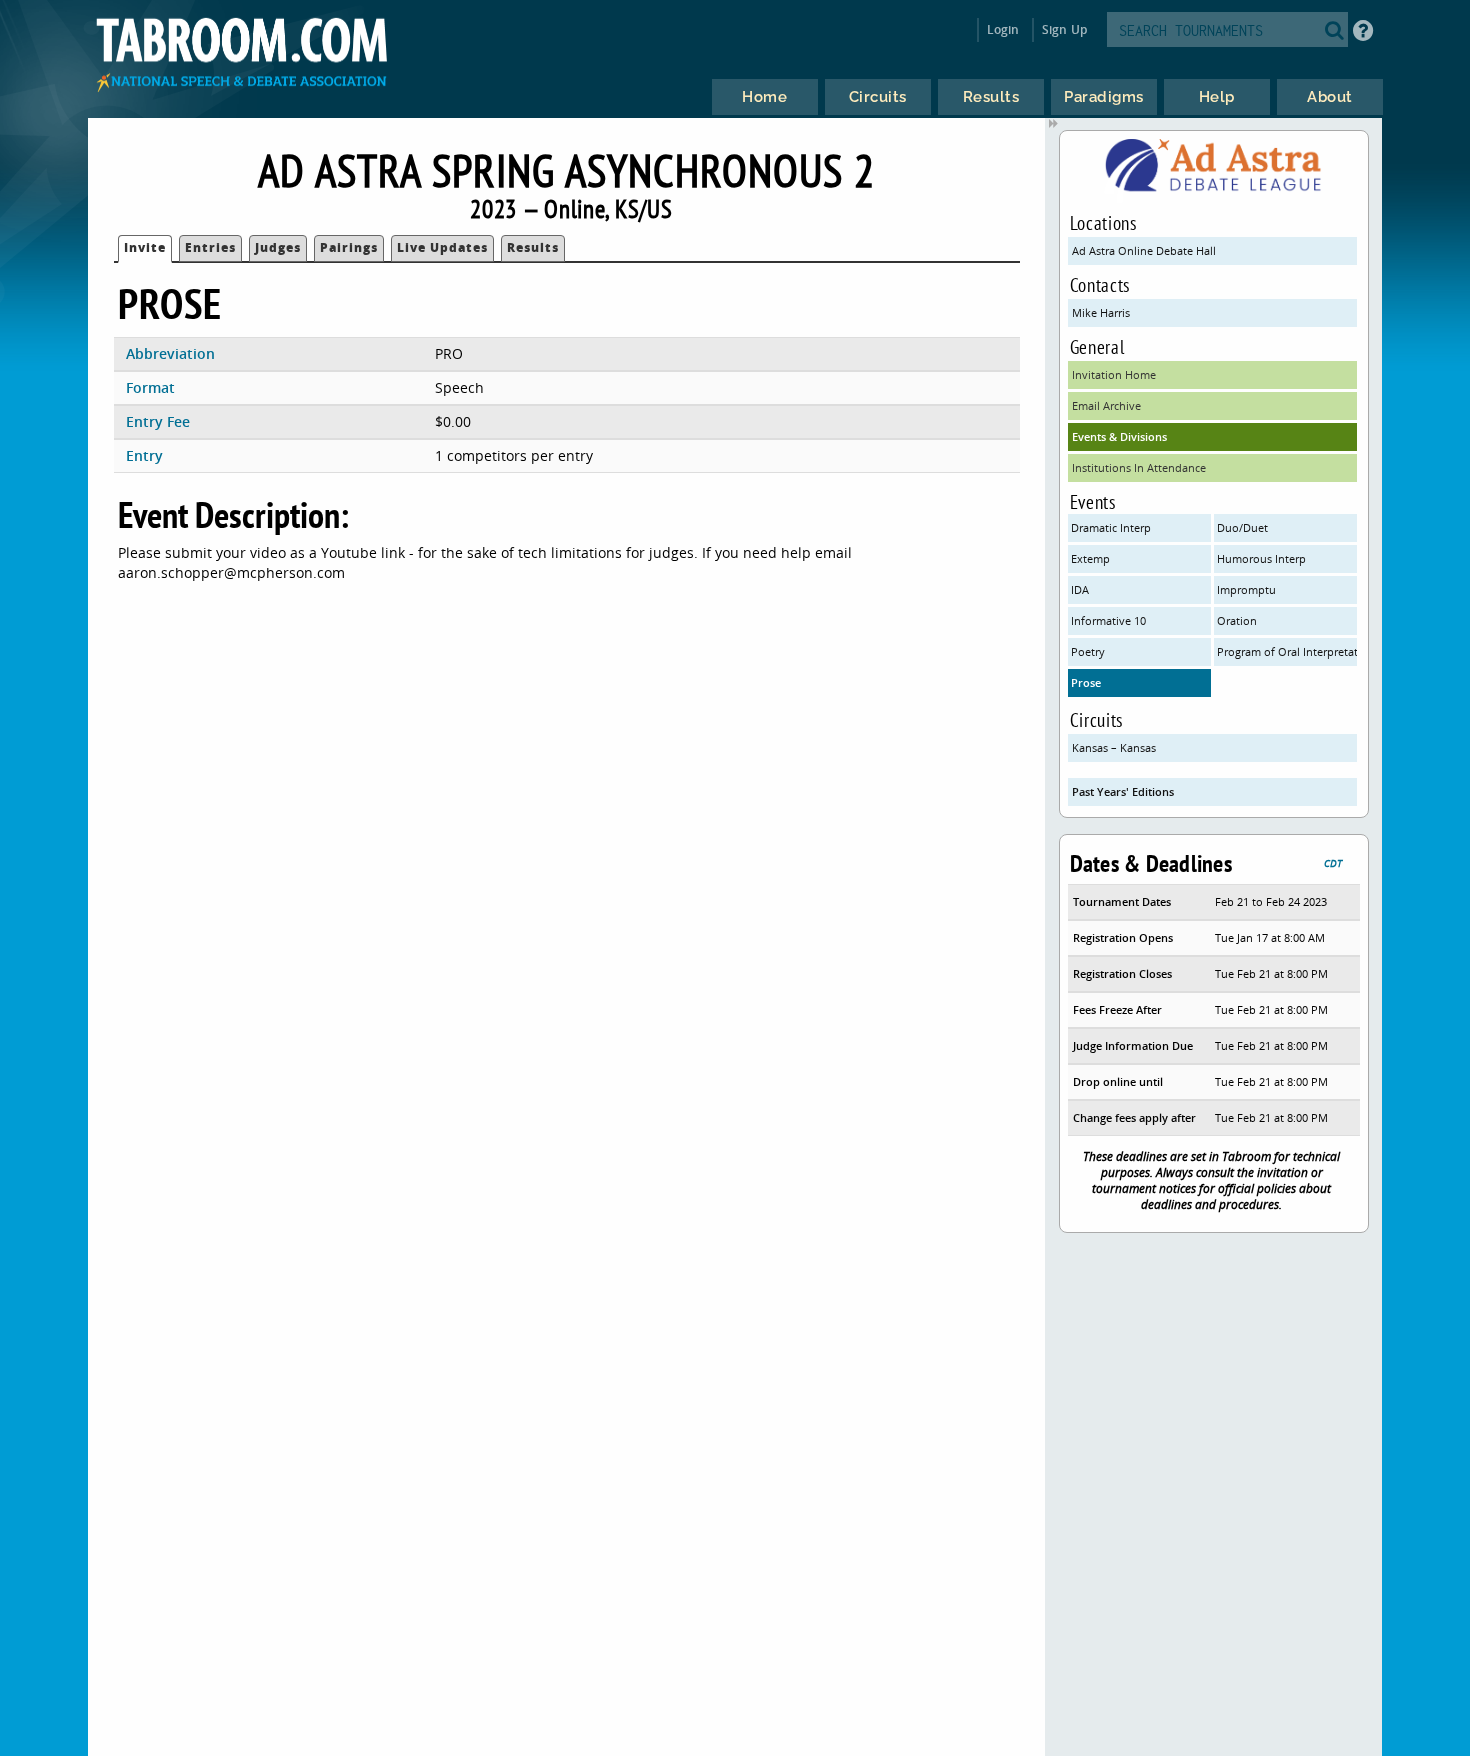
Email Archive (1106, 405)
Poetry (1088, 651)
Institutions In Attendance (1139, 467)
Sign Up (1064, 29)
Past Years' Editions (1123, 791)
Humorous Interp (1261, 558)
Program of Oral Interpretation (1287, 651)
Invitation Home (1114, 374)
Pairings (349, 247)
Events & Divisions (1119, 436)
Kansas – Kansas (1114, 747)
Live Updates (442, 247)
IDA (1080, 589)
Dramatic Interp (1111, 527)
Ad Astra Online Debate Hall (1144, 250)
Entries (210, 247)
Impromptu (1246, 589)
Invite (145, 247)
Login (1003, 29)
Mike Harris (1101, 312)
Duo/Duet (1242, 527)
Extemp (1090, 558)
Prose (1086, 682)
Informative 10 (1108, 620)
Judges (278, 247)
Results (533, 247)
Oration (1237, 620)
